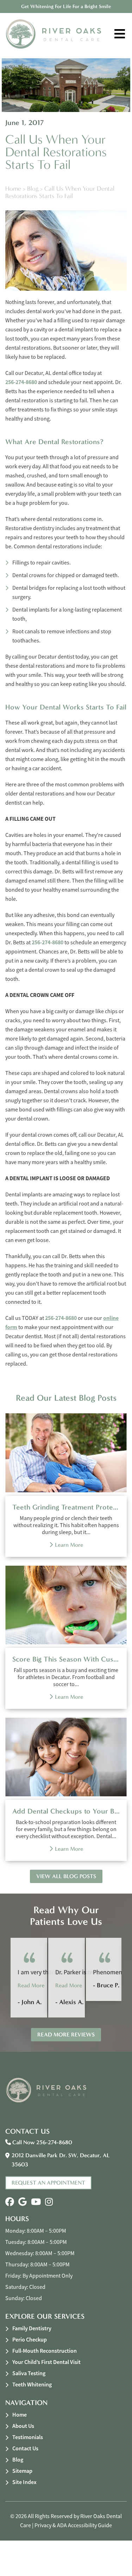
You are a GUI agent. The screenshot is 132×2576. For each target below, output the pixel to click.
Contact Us (25, 2448)
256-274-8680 (21, 382)
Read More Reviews (66, 2035)
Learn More (69, 1545)
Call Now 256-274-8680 (42, 2142)
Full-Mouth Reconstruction (45, 2351)
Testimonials (28, 2437)
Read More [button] (31, 1985)
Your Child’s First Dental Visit (46, 2362)
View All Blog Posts (66, 1876)
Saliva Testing (29, 2373)
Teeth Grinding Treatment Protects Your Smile (66, 1507)
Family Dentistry (32, 2328)
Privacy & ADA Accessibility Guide (73, 2525)
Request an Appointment (48, 2183)
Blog (33, 189)
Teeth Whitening (32, 2385)
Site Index (24, 2482)
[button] (10, 2202)
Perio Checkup (30, 2340)
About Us (23, 2426)
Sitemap (22, 2471)
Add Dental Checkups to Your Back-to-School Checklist (66, 1811)
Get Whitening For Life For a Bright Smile (66, 6)
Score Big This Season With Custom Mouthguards (66, 1659)
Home (13, 189)
